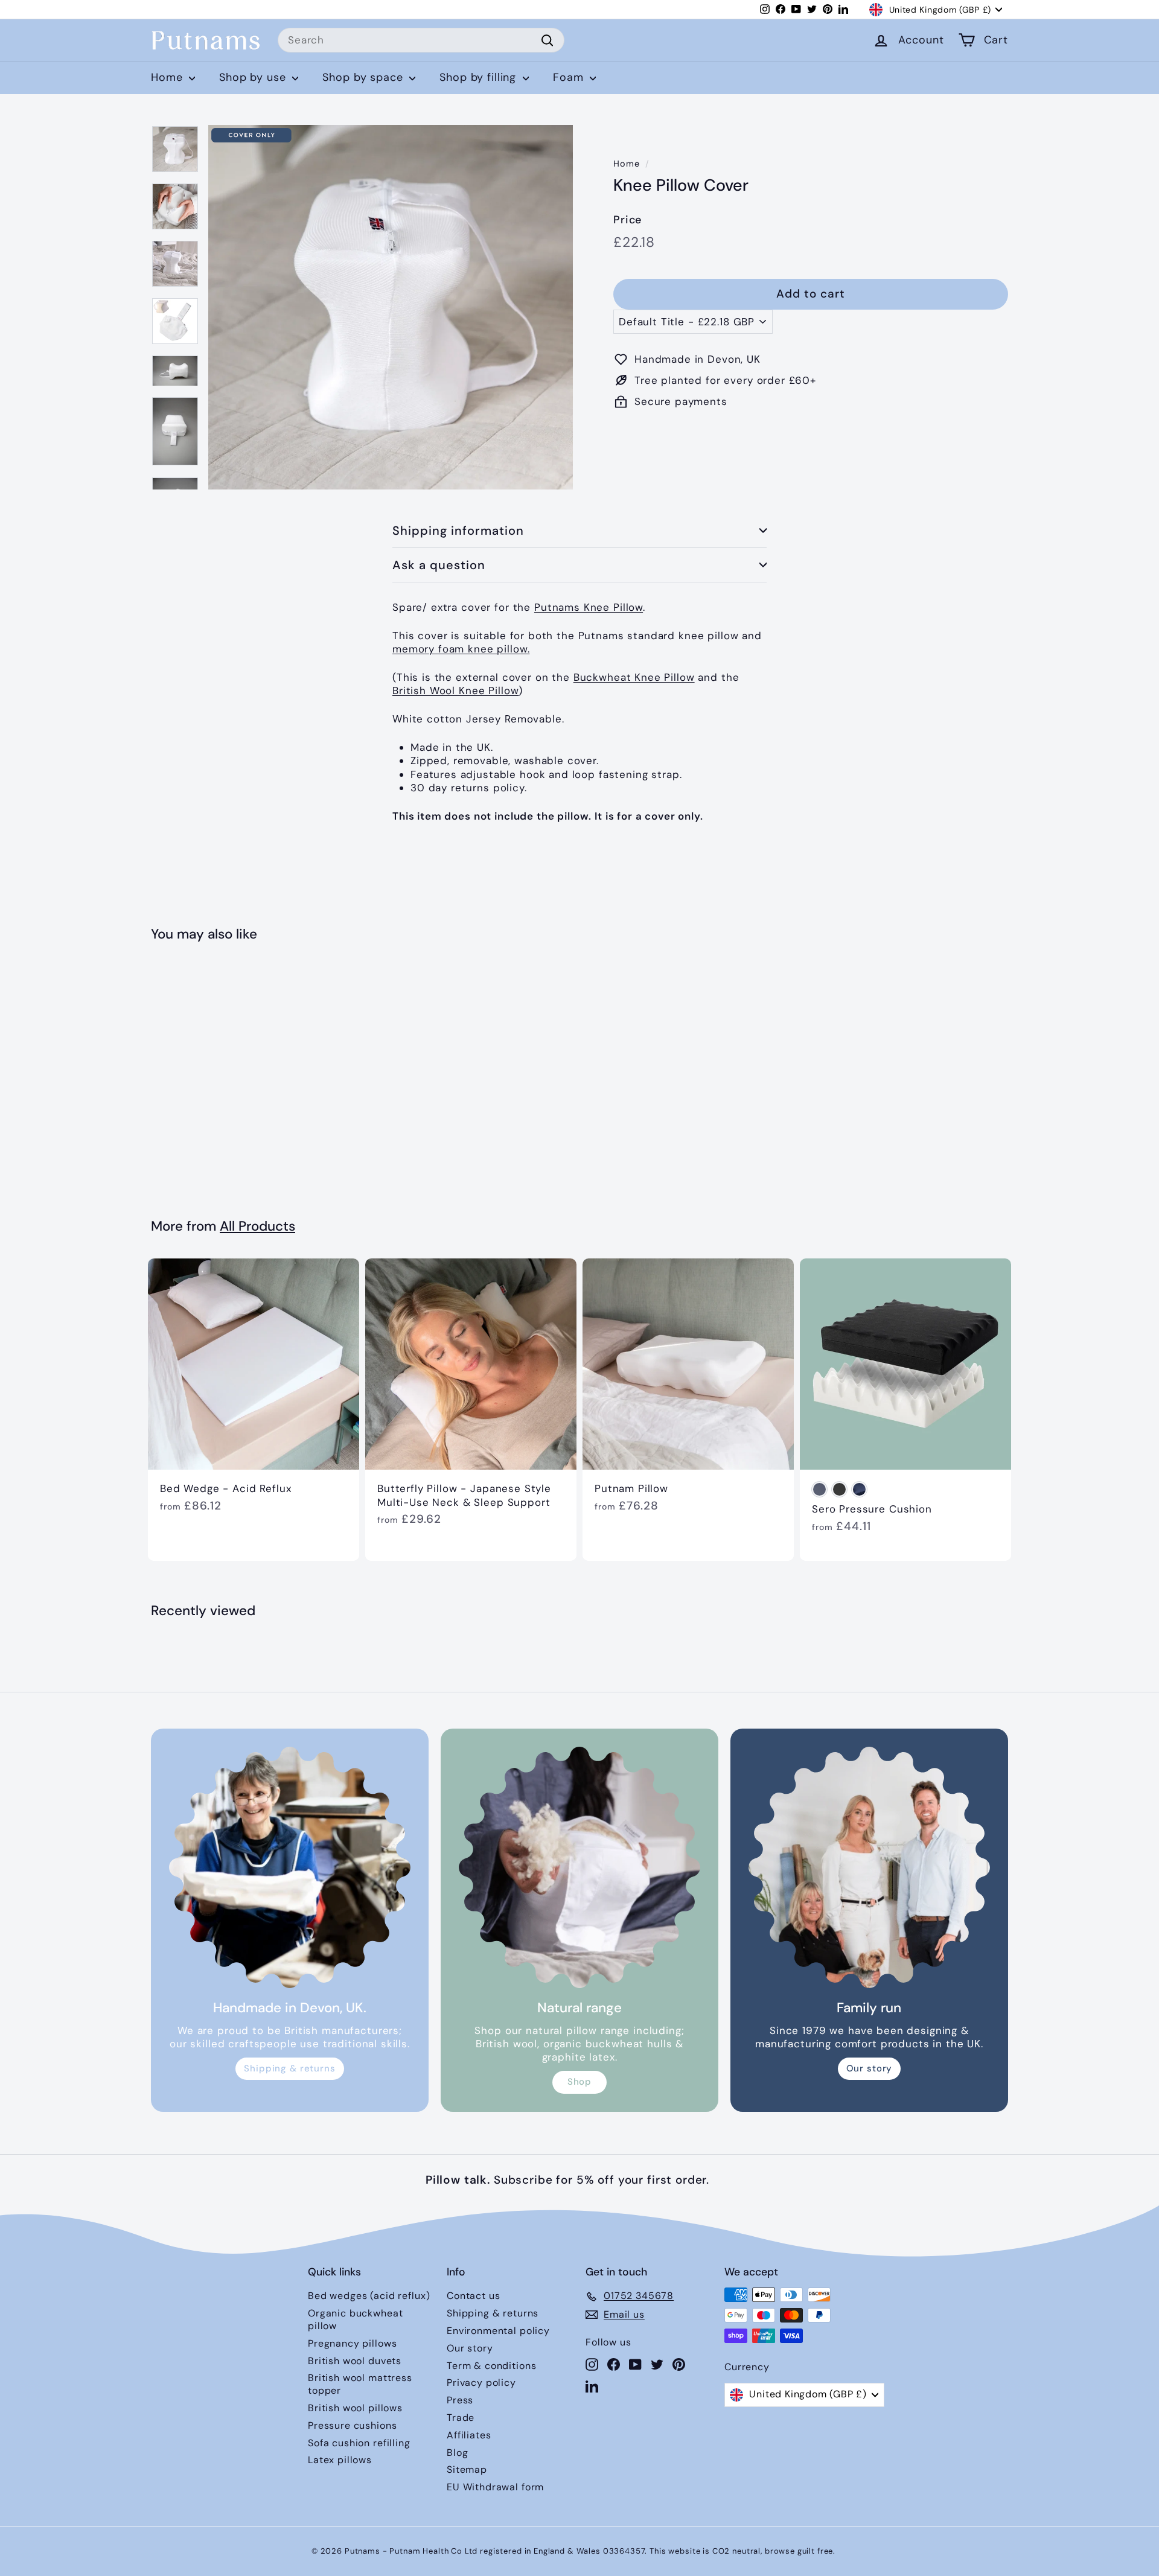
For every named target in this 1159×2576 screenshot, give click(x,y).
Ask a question (439, 565)
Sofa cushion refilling (359, 2443)
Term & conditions (491, 2366)
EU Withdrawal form (495, 2487)
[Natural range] (579, 1867)
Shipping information (458, 531)
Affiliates (469, 2435)
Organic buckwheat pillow (355, 2319)
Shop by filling (480, 77)
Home (168, 77)
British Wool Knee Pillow (455, 690)
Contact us (474, 2296)
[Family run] (869, 1867)
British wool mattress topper (360, 2384)
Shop (579, 2082)
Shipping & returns (289, 2068)
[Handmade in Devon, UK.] (290, 1867)
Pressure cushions (352, 2425)
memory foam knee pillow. (461, 649)
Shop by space (364, 77)
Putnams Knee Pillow (589, 607)
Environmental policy (498, 2331)
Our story (870, 2068)
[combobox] (421, 40)
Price (627, 220)
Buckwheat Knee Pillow (634, 677)
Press (460, 2400)
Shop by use (254, 77)
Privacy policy (481, 2383)
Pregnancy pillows (352, 2343)
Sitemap (467, 2469)
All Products (257, 1226)
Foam (570, 77)
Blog (457, 2453)
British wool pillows (355, 2408)
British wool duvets (355, 2361)
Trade (461, 2418)
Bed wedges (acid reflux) (369, 2296)
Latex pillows (340, 2460)
